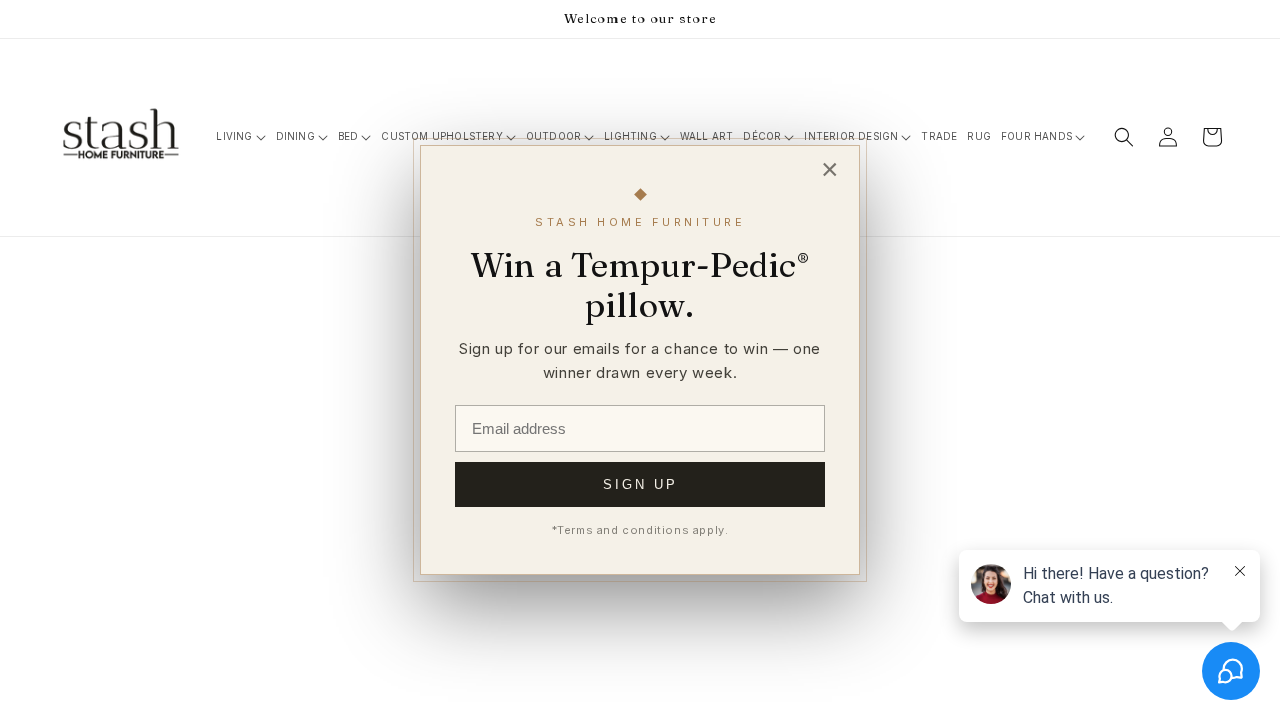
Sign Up (640, 484)
